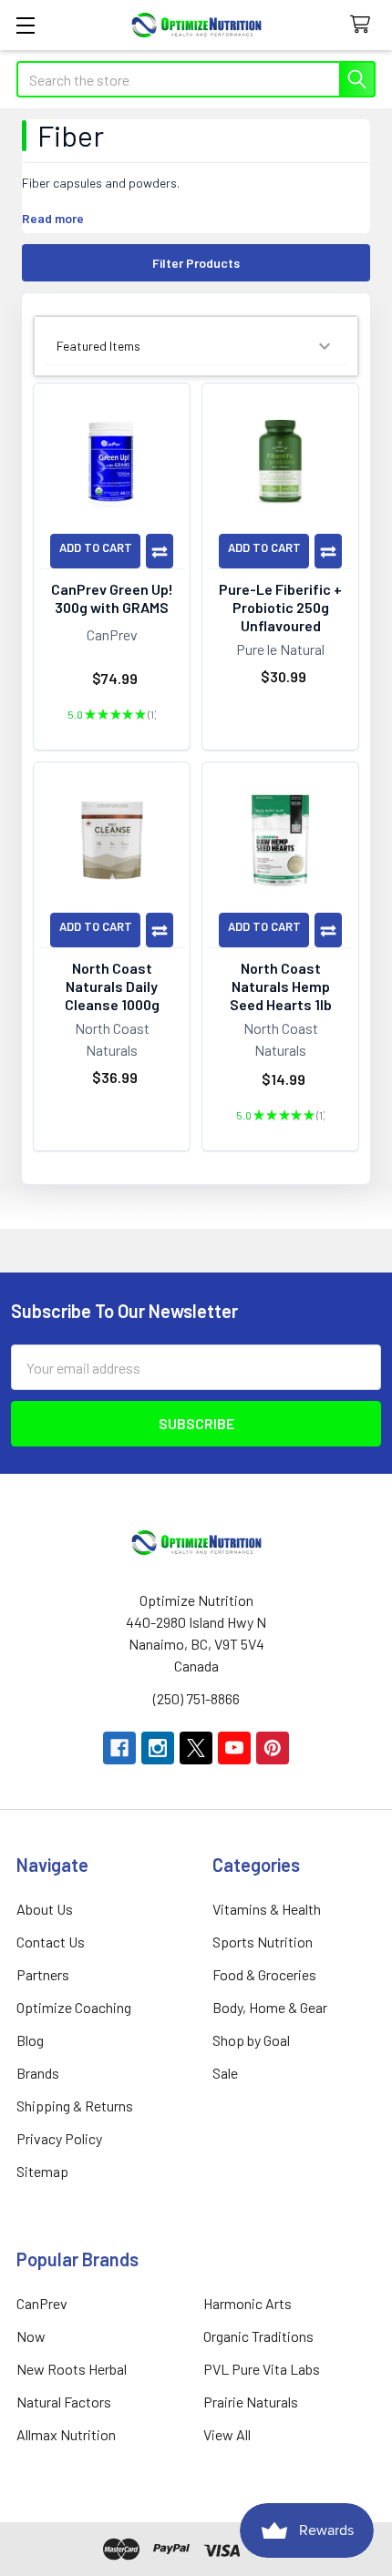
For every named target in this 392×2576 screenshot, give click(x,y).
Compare (160, 551)
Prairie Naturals (251, 2402)
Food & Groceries (264, 1974)
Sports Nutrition (263, 1942)
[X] (196, 1748)
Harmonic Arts (248, 2303)
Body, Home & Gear (270, 2007)
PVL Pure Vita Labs (262, 2369)
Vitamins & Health (267, 1909)
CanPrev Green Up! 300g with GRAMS (112, 598)
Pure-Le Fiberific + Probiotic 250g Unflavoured (280, 607)
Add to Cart (96, 547)
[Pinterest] (273, 1748)
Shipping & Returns (75, 2106)
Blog (30, 2040)
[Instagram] (158, 1748)
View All (227, 2434)
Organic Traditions (258, 2336)
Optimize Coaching (74, 2007)
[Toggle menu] (25, 25)
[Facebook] (119, 1748)
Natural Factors (64, 2402)
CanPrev (42, 2303)
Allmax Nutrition (66, 2434)
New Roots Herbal (72, 2369)
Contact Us (51, 1942)
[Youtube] (234, 1748)
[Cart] (364, 25)
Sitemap (42, 2171)
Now (31, 2336)
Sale (225, 2073)
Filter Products (196, 263)
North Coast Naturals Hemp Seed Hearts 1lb (281, 986)
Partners (43, 1974)
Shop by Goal (251, 2040)
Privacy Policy (59, 2138)
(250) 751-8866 (196, 1698)
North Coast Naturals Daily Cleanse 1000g (112, 986)
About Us (45, 1909)
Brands (38, 2073)
